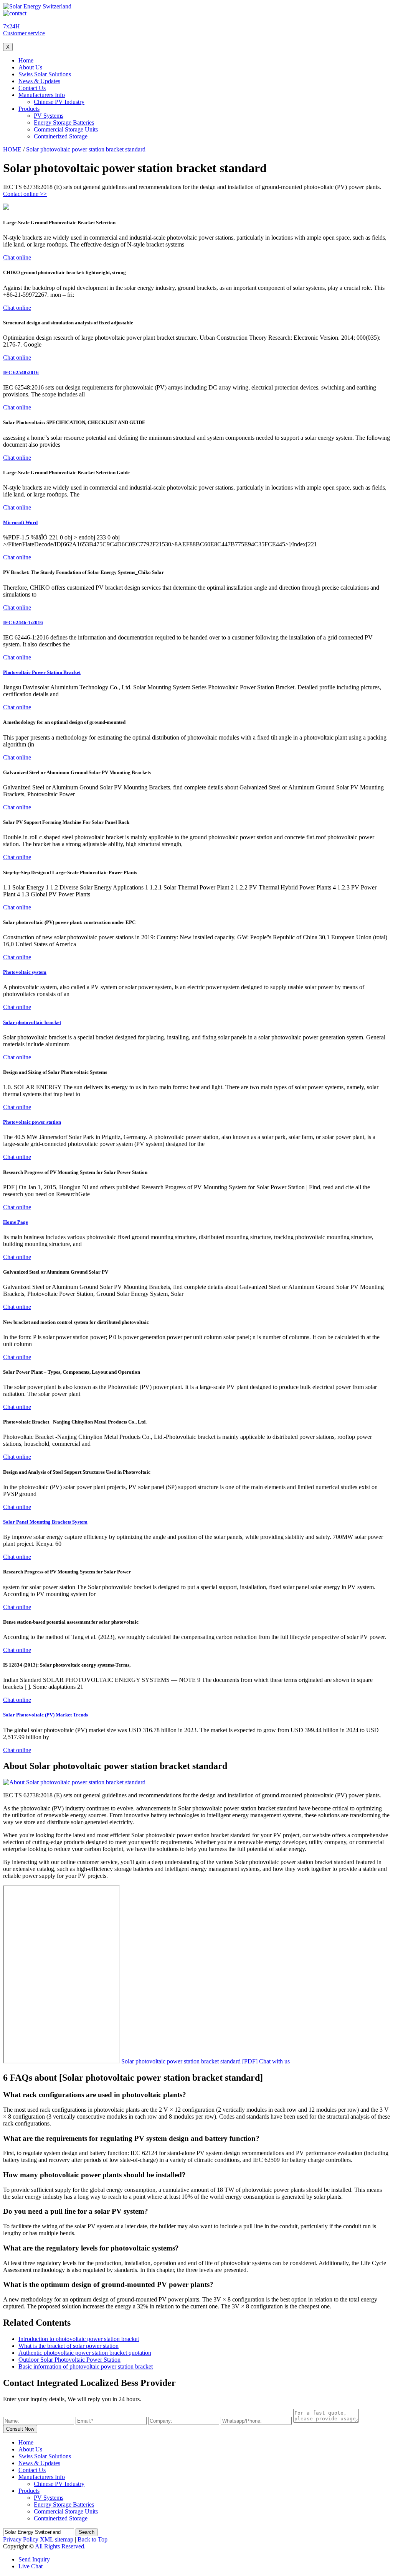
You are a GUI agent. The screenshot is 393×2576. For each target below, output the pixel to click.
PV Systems (49, 116)
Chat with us (274, 2061)
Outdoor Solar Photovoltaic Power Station (69, 2360)
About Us (30, 67)
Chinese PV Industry (59, 102)
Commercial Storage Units (66, 129)
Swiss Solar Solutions (45, 74)
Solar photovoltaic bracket (32, 1022)
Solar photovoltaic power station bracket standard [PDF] (189, 2061)
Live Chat (31, 2566)
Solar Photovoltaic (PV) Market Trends (45, 1715)
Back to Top (92, 2539)
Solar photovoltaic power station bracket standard (86, 149)
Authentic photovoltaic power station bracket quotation (85, 2353)
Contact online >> (25, 194)
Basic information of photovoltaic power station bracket (86, 2366)
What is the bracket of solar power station (69, 2346)
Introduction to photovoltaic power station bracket (79, 2339)
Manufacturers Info (42, 95)
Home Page (16, 1222)
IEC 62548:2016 (21, 372)
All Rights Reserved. (60, 2546)
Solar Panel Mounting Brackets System (45, 1522)
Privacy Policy (21, 2539)
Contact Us (32, 88)
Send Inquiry (34, 2559)
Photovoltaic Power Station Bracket (42, 672)
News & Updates (39, 81)
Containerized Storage (61, 136)
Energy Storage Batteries (64, 122)
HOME (12, 149)
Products (29, 109)
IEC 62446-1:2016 (23, 622)
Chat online (17, 257)
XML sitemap (57, 2539)
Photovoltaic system (25, 972)
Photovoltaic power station (32, 1122)
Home (26, 60)
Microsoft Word (20, 522)
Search (87, 2532)
